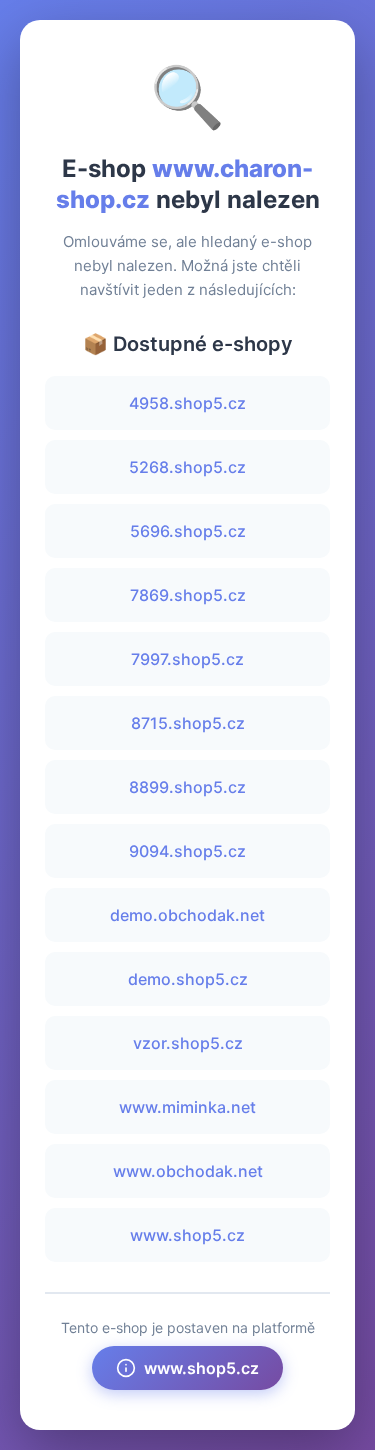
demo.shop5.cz (188, 979)
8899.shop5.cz (187, 787)
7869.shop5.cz (188, 595)
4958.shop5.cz (187, 403)
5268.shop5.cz (187, 467)
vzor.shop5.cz (188, 1043)
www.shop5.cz (187, 1235)
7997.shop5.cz (187, 659)
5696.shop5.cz (188, 531)
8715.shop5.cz (188, 723)
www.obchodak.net (188, 1171)
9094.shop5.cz (187, 851)
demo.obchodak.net (187, 915)
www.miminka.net (187, 1107)
